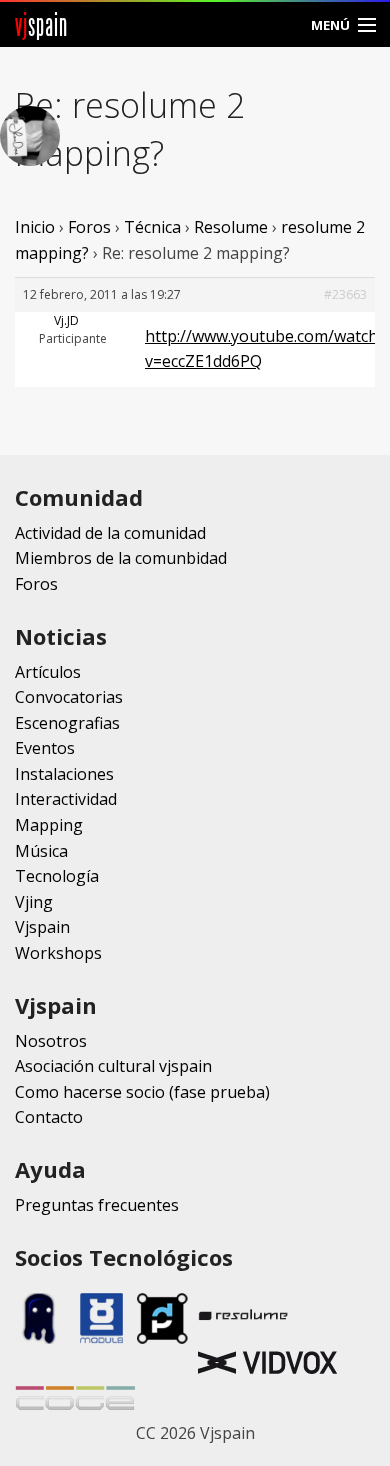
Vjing (34, 902)
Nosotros (51, 1041)
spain (41, 24)
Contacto (49, 1117)
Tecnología (57, 876)
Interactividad (66, 799)
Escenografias (67, 723)
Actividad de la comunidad (110, 533)
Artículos (48, 672)
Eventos (45, 748)
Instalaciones (64, 774)
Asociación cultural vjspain (113, 1066)
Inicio (35, 227)
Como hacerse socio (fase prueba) (142, 1092)
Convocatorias (69, 697)
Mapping (49, 825)
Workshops (58, 953)
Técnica (152, 227)
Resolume (231, 227)
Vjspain (42, 927)
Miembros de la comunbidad (121, 558)
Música (41, 851)
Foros (89, 227)
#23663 (345, 294)
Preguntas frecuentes (97, 1205)
